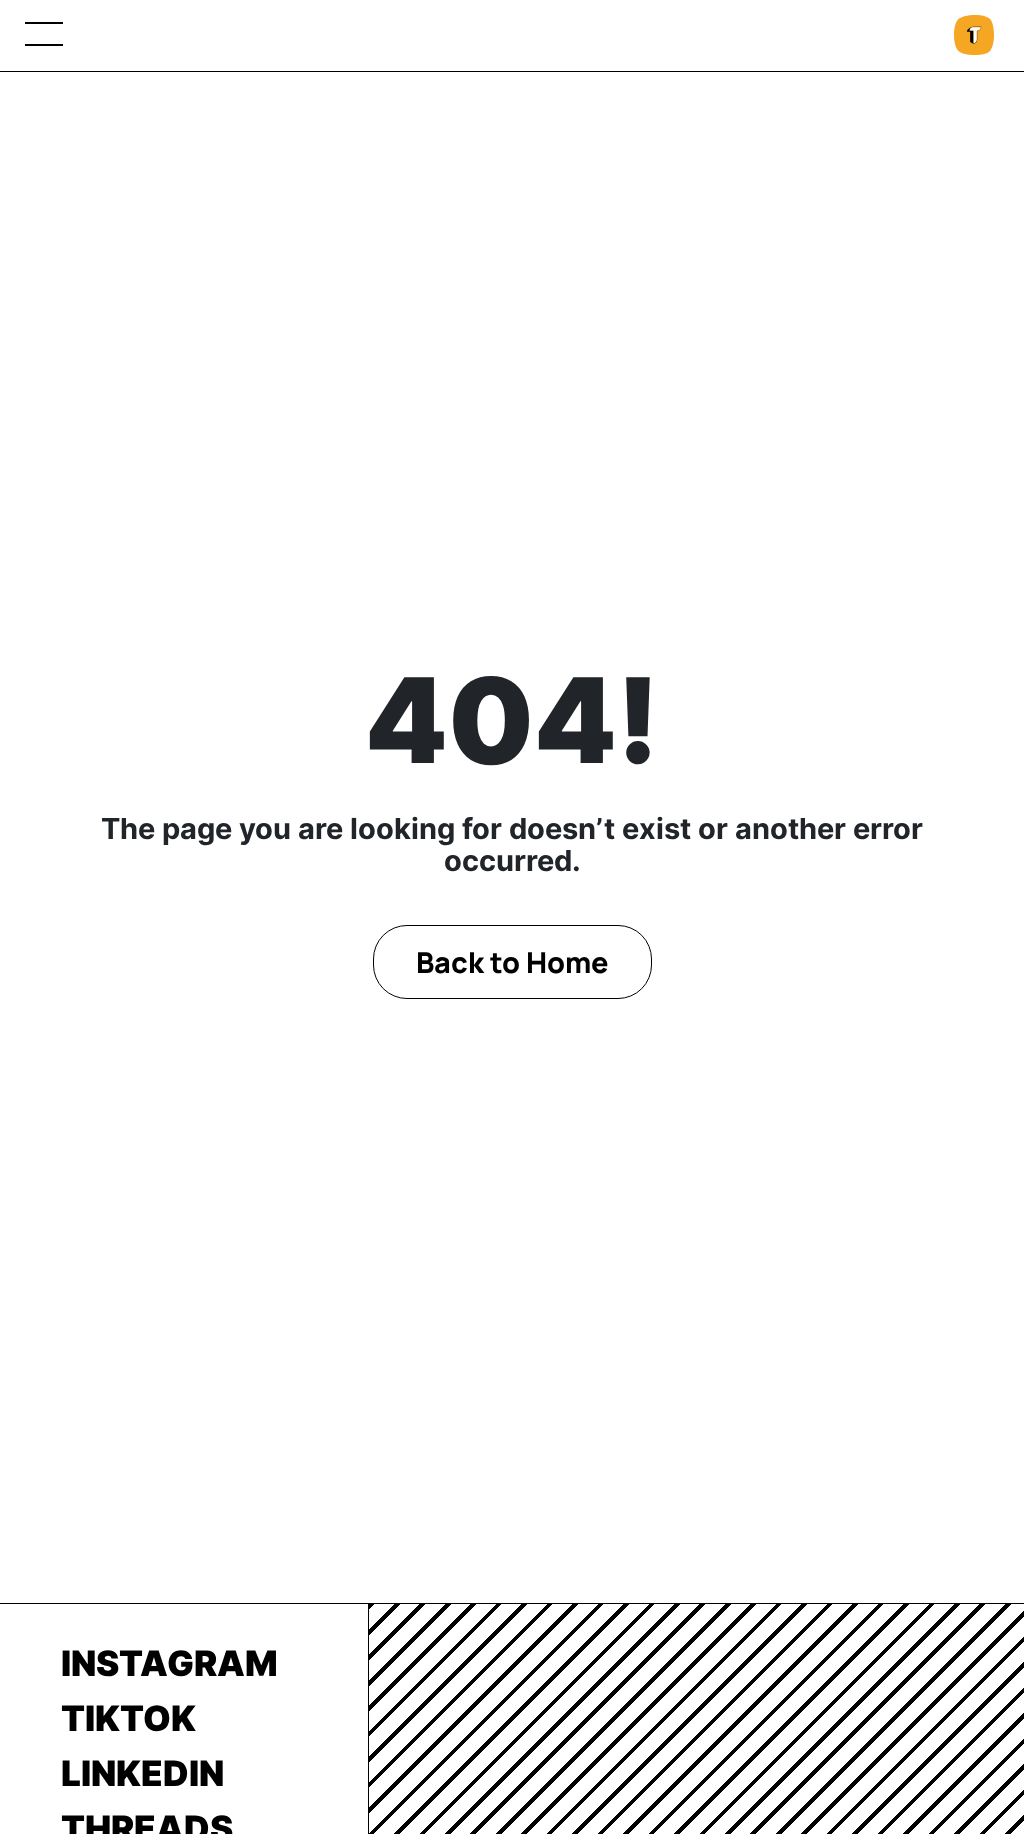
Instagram (169, 1663)
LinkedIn (142, 1773)
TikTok (128, 1718)
